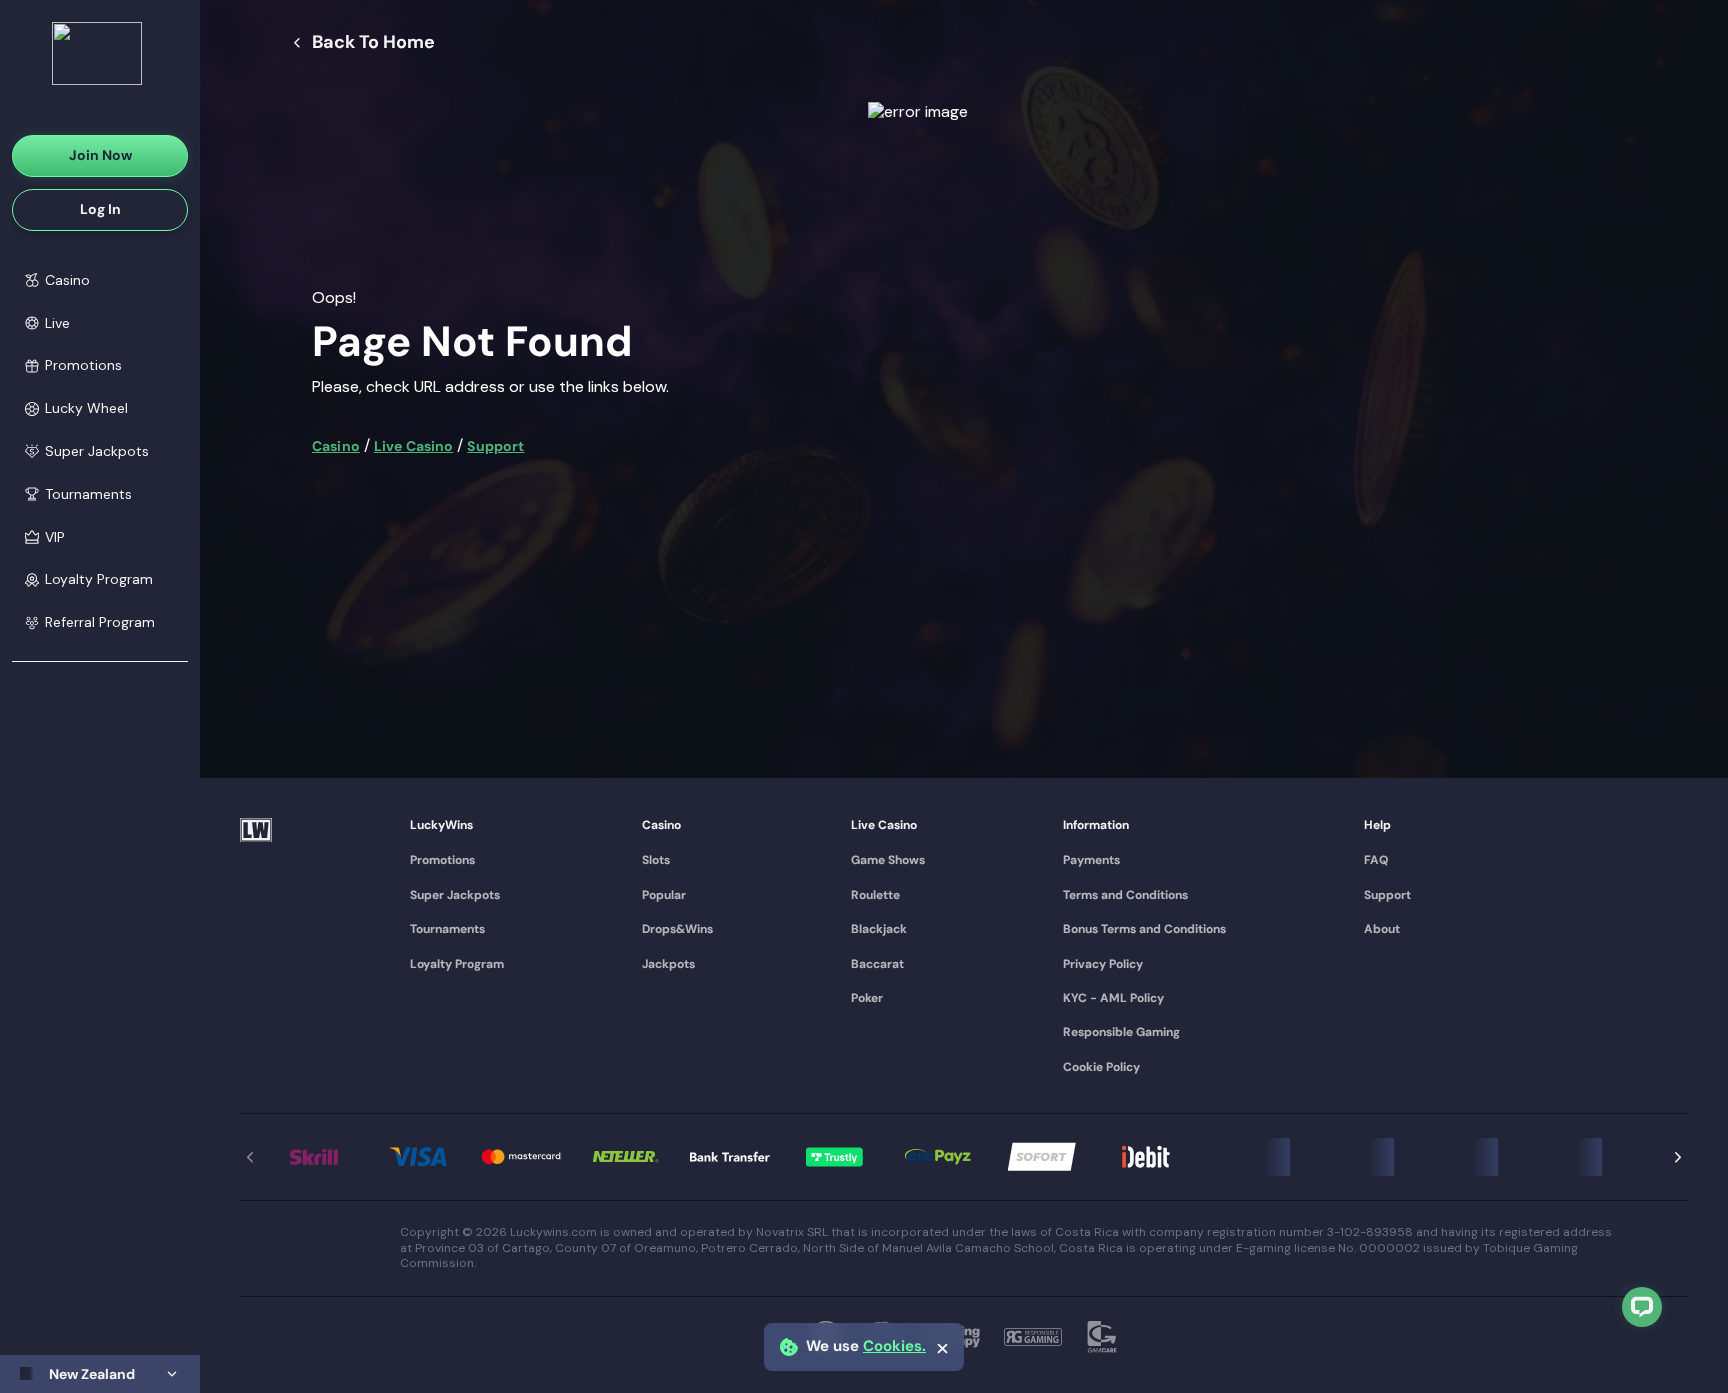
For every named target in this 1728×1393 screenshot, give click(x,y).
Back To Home (373, 43)
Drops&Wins (677, 929)
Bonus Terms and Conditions (1144, 929)
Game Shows (888, 860)
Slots (656, 860)
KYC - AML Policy (1113, 998)
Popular (664, 895)
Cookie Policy (1101, 1067)
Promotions (442, 860)
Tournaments (447, 929)
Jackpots (668, 964)
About (1382, 929)
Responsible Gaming (1121, 1032)
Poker (867, 998)
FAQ (1376, 860)
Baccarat (877, 964)
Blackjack (879, 929)
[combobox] (100, 1374)
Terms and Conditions (1125, 895)
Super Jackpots (455, 895)
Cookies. (894, 1346)
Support (495, 446)
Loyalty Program (457, 964)
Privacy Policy (1103, 964)
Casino (336, 446)
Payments (1091, 860)
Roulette (875, 895)
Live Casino (414, 446)
